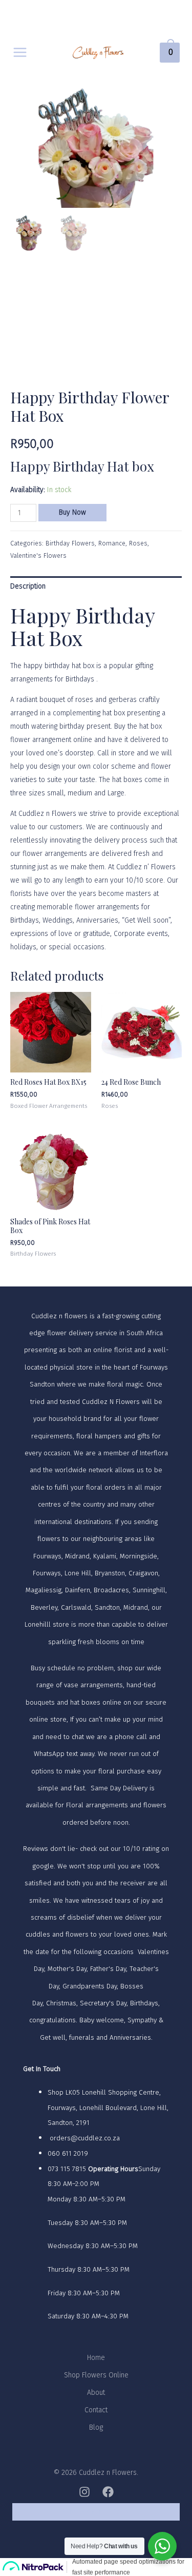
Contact (96, 2410)
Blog (96, 2427)
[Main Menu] (20, 52)
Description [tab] (28, 586)
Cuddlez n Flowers (47, 814)
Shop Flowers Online (96, 2375)
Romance (112, 543)
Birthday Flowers (70, 543)
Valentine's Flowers (38, 555)
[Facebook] (108, 2492)
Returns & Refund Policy (96, 2512)
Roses (138, 543)
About (96, 2393)
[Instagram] (84, 2492)
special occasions (77, 947)
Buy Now (72, 512)
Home (96, 2358)
